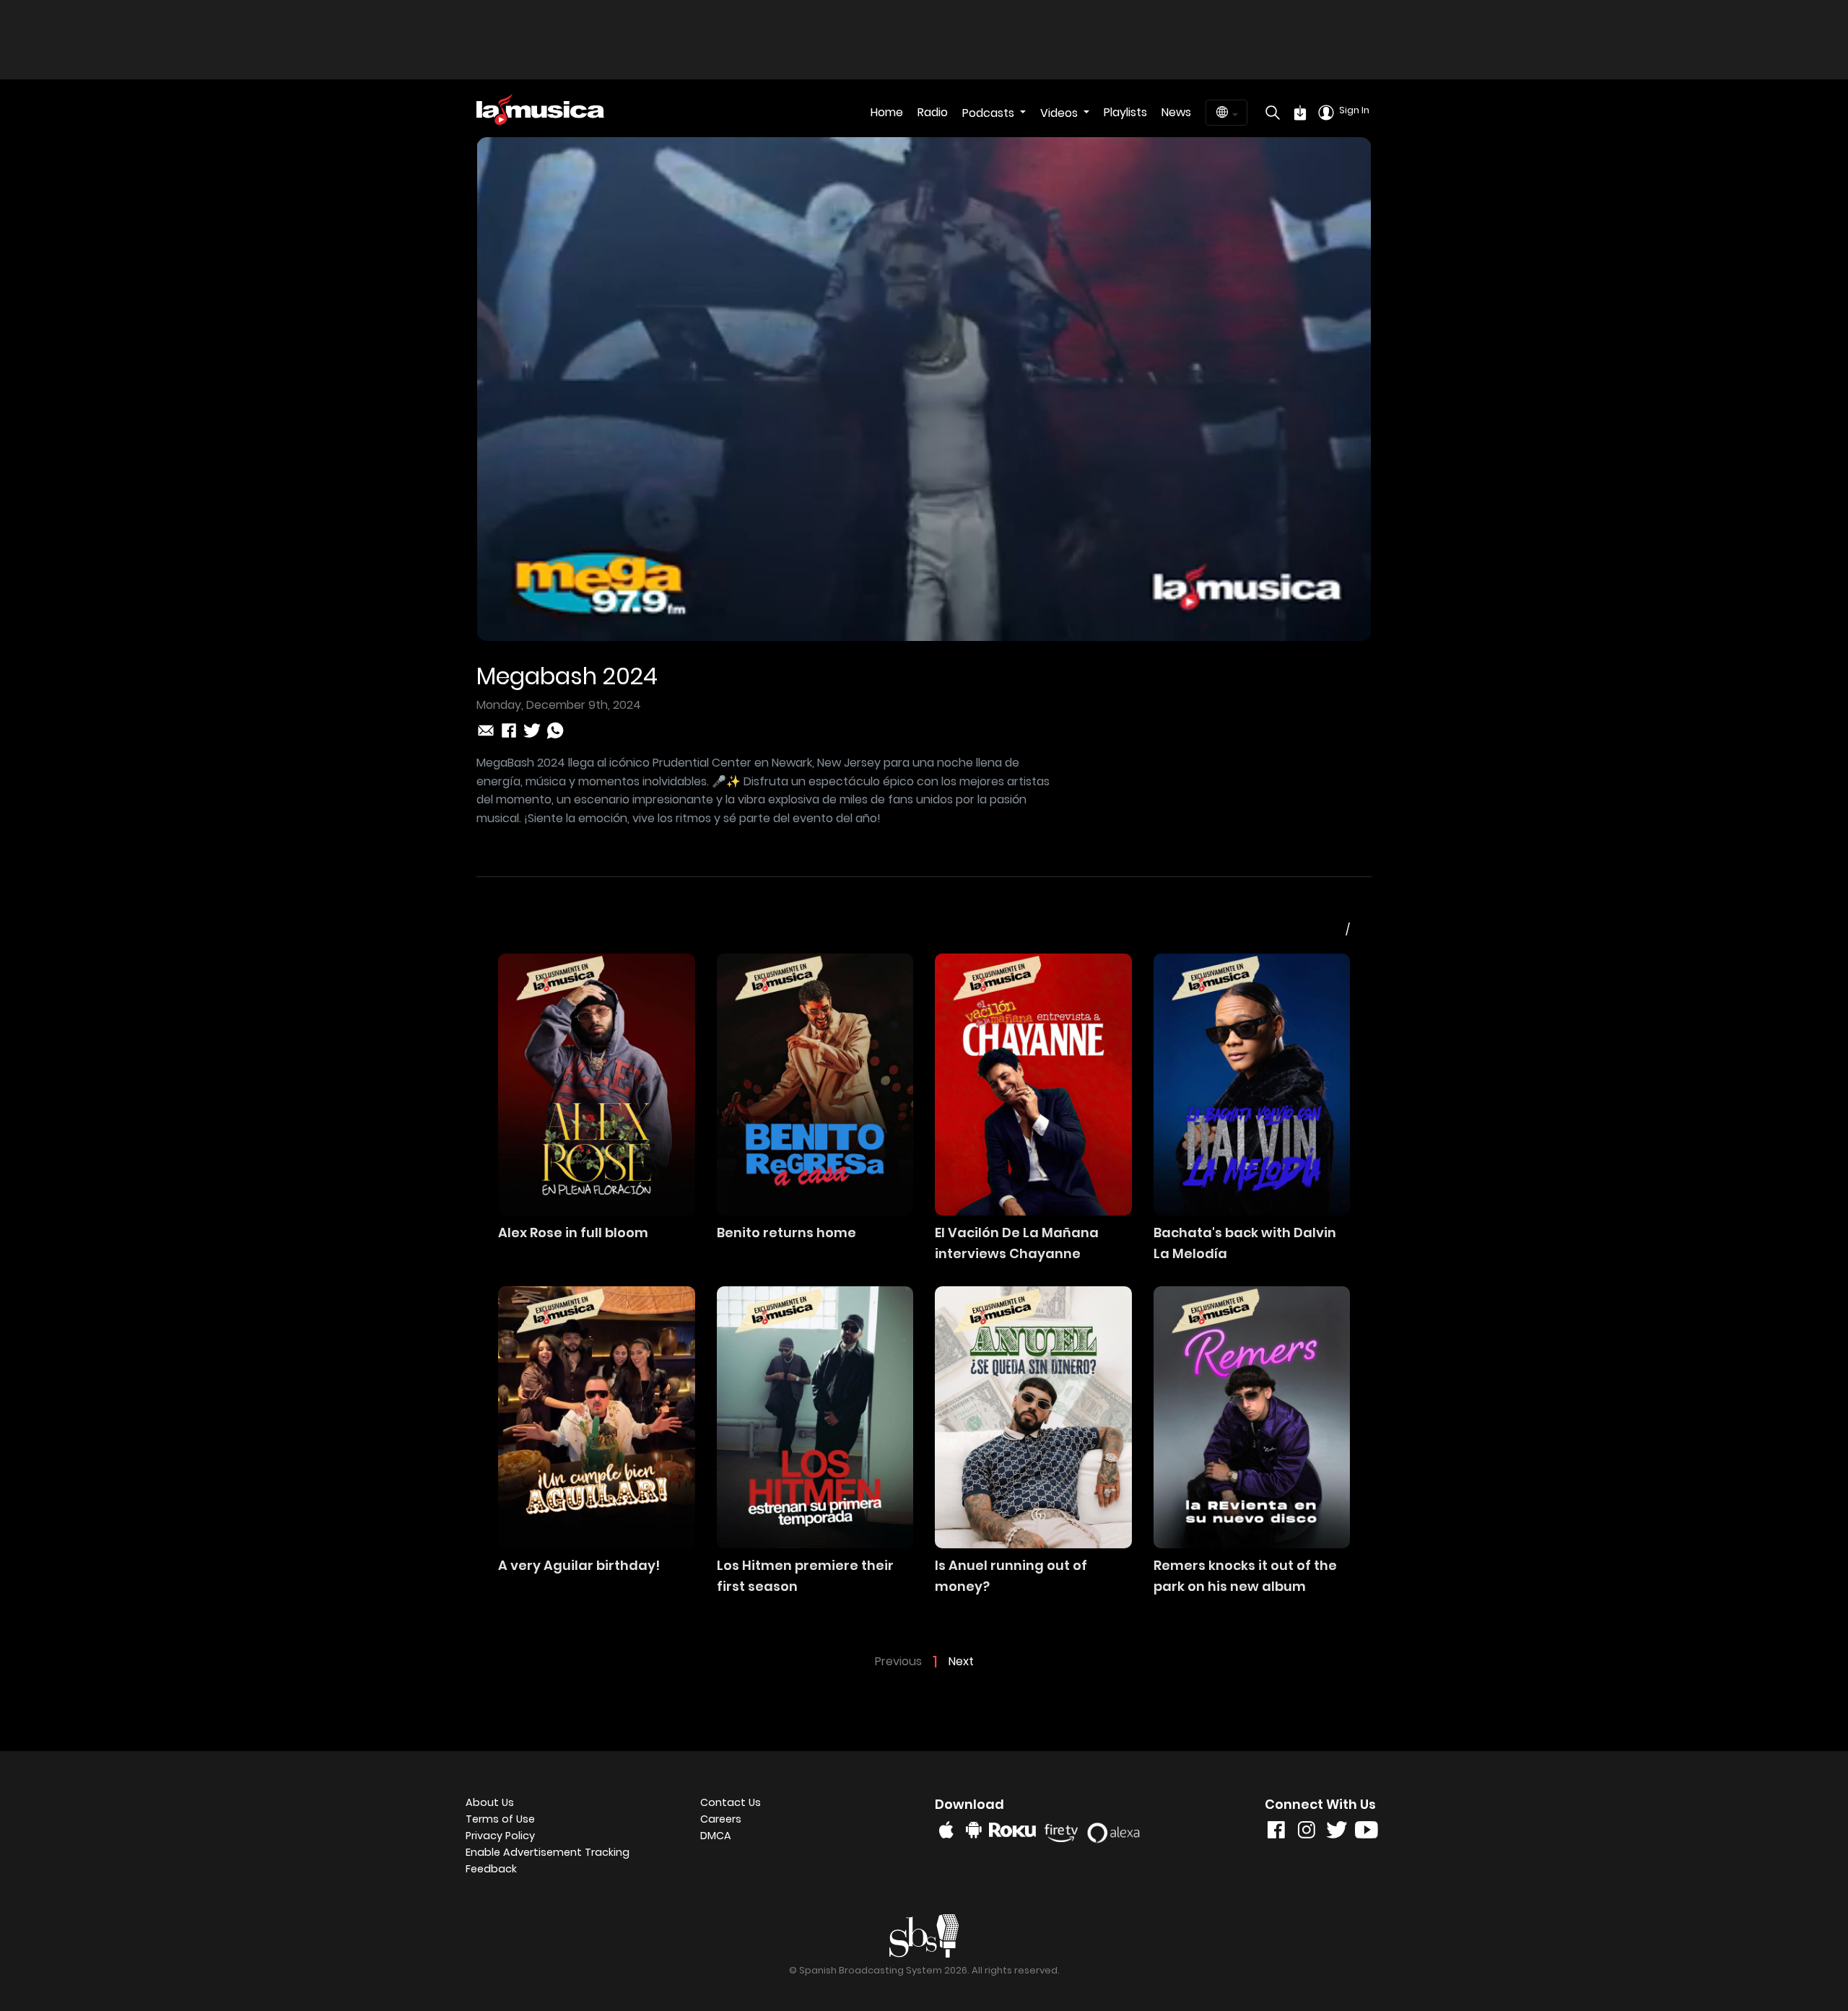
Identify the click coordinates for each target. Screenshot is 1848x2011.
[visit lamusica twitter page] (1337, 1833)
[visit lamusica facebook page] (1276, 1833)
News (1176, 112)
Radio (933, 112)
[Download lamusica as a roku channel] (1015, 1830)
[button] (572, 1853)
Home (887, 112)
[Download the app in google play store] (974, 1830)
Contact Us (731, 1802)
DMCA (716, 1836)
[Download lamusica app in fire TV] (1064, 1830)
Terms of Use (500, 1819)
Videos (1060, 113)
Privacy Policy (500, 1836)
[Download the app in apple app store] (946, 1830)
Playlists (1125, 112)
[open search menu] (1269, 113)
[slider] (903, 630)
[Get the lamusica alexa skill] (1117, 1829)
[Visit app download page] (1300, 113)
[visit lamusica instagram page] (1307, 1833)
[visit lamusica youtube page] (1367, 1833)
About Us (490, 1802)
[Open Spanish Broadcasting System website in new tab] (924, 1935)
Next (961, 1661)
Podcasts (990, 113)
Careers (721, 1819)
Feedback (491, 1869)
